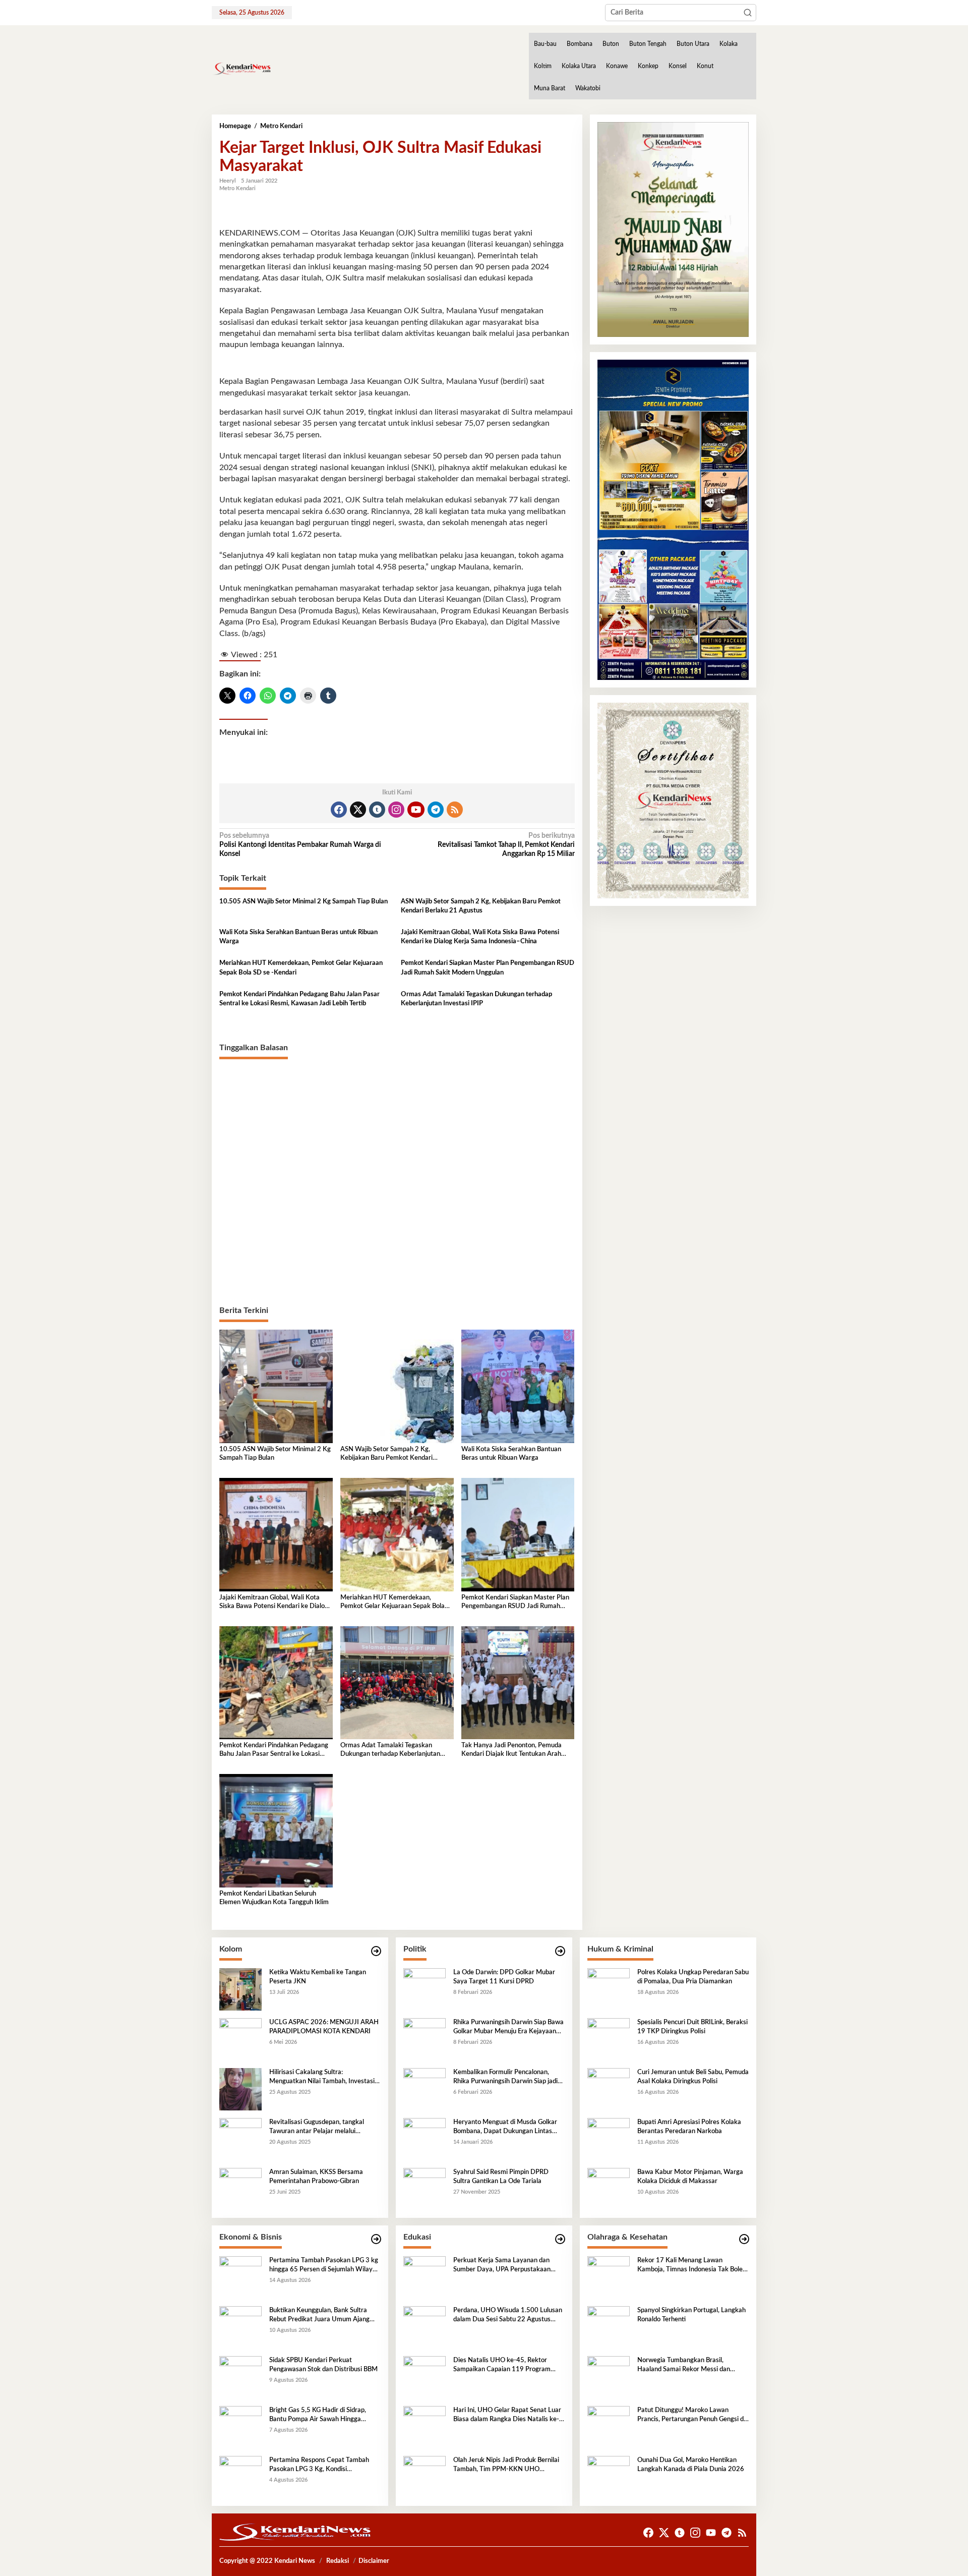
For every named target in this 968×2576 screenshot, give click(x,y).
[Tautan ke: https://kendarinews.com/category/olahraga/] (744, 2239)
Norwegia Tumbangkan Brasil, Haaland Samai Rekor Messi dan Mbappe (684, 2366)
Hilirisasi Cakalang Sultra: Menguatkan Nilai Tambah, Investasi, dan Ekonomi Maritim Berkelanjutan (323, 2078)
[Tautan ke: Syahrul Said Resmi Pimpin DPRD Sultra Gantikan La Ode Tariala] (425, 2189)
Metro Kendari (237, 188)
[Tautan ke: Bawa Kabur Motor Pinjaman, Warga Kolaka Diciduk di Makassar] (609, 2189)
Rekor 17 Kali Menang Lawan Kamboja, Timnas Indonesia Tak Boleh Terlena (692, 2266)
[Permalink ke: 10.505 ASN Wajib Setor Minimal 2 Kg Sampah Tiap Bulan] (276, 1386)
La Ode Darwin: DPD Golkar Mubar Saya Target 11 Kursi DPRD (504, 1977)
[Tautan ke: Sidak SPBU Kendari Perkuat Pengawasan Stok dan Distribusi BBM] (240, 2377)
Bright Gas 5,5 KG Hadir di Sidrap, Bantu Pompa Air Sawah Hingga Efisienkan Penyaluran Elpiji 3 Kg (318, 2416)
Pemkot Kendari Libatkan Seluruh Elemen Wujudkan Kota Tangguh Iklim (274, 1898)
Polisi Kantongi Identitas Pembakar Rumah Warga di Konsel (300, 845)
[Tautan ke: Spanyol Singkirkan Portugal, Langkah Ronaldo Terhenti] (609, 2327)
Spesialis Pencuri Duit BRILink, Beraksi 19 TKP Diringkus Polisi (692, 2027)
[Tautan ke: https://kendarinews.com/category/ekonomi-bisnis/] (376, 2239)
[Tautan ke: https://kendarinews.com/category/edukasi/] (560, 2239)
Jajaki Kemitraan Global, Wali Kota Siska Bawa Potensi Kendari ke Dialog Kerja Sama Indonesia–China (480, 937)
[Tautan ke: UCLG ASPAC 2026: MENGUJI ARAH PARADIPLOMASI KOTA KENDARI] (240, 2039)
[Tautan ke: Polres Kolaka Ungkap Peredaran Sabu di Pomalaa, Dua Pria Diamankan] (609, 1989)
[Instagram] (396, 810)
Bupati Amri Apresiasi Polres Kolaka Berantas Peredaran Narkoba (689, 2127)
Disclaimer (374, 2561)
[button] (748, 13)
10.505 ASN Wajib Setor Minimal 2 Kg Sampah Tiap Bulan (304, 902)
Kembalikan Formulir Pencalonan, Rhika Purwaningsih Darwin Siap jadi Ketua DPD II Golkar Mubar (505, 2078)
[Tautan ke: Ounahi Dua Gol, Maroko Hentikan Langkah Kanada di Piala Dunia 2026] (609, 2477)
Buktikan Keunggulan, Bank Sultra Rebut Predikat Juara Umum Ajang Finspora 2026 (319, 2316)
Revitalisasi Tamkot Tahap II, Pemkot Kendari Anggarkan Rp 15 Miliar (506, 845)
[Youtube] (416, 810)
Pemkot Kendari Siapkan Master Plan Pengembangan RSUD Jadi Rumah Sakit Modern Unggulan (488, 968)
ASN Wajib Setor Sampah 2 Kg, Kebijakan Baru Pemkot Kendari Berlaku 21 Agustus (481, 906)
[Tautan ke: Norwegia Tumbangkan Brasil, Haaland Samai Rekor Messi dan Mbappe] (609, 2377)
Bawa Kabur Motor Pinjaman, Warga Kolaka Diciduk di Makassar (690, 2177)
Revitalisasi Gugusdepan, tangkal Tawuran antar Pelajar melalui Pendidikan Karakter (317, 2128)
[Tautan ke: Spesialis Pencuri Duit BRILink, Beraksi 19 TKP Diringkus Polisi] (609, 2039)
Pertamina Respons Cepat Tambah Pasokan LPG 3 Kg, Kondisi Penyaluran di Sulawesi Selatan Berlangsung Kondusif (319, 2466)
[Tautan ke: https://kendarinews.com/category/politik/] (560, 1951)
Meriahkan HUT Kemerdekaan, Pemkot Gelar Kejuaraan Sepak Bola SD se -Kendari (301, 968)
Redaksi (338, 2561)
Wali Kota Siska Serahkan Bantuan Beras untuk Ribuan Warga (298, 937)
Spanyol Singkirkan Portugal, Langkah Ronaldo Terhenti (691, 2315)
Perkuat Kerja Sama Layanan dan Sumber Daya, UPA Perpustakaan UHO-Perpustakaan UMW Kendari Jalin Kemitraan (504, 2266)
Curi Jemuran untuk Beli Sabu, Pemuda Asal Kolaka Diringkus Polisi (693, 2077)
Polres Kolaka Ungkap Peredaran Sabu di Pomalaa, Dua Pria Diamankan (693, 1977)
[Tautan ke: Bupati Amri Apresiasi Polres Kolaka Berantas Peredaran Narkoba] (609, 2139)
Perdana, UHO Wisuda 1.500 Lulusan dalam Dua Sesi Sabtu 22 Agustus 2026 (508, 2316)
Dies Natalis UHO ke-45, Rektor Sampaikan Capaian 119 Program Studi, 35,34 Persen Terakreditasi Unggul (502, 2366)
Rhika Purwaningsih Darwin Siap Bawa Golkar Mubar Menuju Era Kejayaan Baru (508, 2028)
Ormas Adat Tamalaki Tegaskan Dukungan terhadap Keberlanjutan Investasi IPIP (476, 999)
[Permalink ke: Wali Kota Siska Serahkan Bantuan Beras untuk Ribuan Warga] (518, 1386)
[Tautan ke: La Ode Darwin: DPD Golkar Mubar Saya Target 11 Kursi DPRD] (425, 1989)
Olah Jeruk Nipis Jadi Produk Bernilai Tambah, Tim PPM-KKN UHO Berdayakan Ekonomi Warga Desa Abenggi (506, 2466)
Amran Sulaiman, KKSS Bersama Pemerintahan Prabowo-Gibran (316, 2177)
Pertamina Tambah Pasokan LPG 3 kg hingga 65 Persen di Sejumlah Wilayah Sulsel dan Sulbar (324, 2266)
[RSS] (455, 810)
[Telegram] (436, 810)
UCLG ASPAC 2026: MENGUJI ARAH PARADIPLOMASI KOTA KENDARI (324, 2027)
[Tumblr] (377, 810)
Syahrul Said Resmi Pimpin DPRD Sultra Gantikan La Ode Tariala (501, 2177)
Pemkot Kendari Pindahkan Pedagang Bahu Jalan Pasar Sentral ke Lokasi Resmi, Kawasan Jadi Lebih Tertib (299, 999)
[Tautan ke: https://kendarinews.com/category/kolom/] (376, 1951)
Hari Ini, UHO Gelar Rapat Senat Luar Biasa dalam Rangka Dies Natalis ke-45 (507, 2416)
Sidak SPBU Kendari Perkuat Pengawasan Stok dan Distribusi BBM (323, 2365)
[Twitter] (358, 810)
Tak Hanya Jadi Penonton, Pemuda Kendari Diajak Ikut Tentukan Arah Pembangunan (511, 1751)
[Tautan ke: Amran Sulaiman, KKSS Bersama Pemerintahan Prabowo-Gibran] (240, 2189)
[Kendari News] (241, 69)
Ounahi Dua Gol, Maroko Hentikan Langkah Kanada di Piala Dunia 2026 (691, 2465)
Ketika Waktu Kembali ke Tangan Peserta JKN (318, 1977)
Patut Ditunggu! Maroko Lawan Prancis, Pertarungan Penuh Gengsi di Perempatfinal (691, 2416)
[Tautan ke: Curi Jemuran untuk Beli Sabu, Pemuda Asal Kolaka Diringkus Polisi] (609, 2089)
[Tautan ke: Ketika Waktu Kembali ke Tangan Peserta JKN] (240, 1989)
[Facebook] (339, 810)
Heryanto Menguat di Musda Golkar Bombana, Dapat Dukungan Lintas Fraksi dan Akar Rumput (505, 2128)
